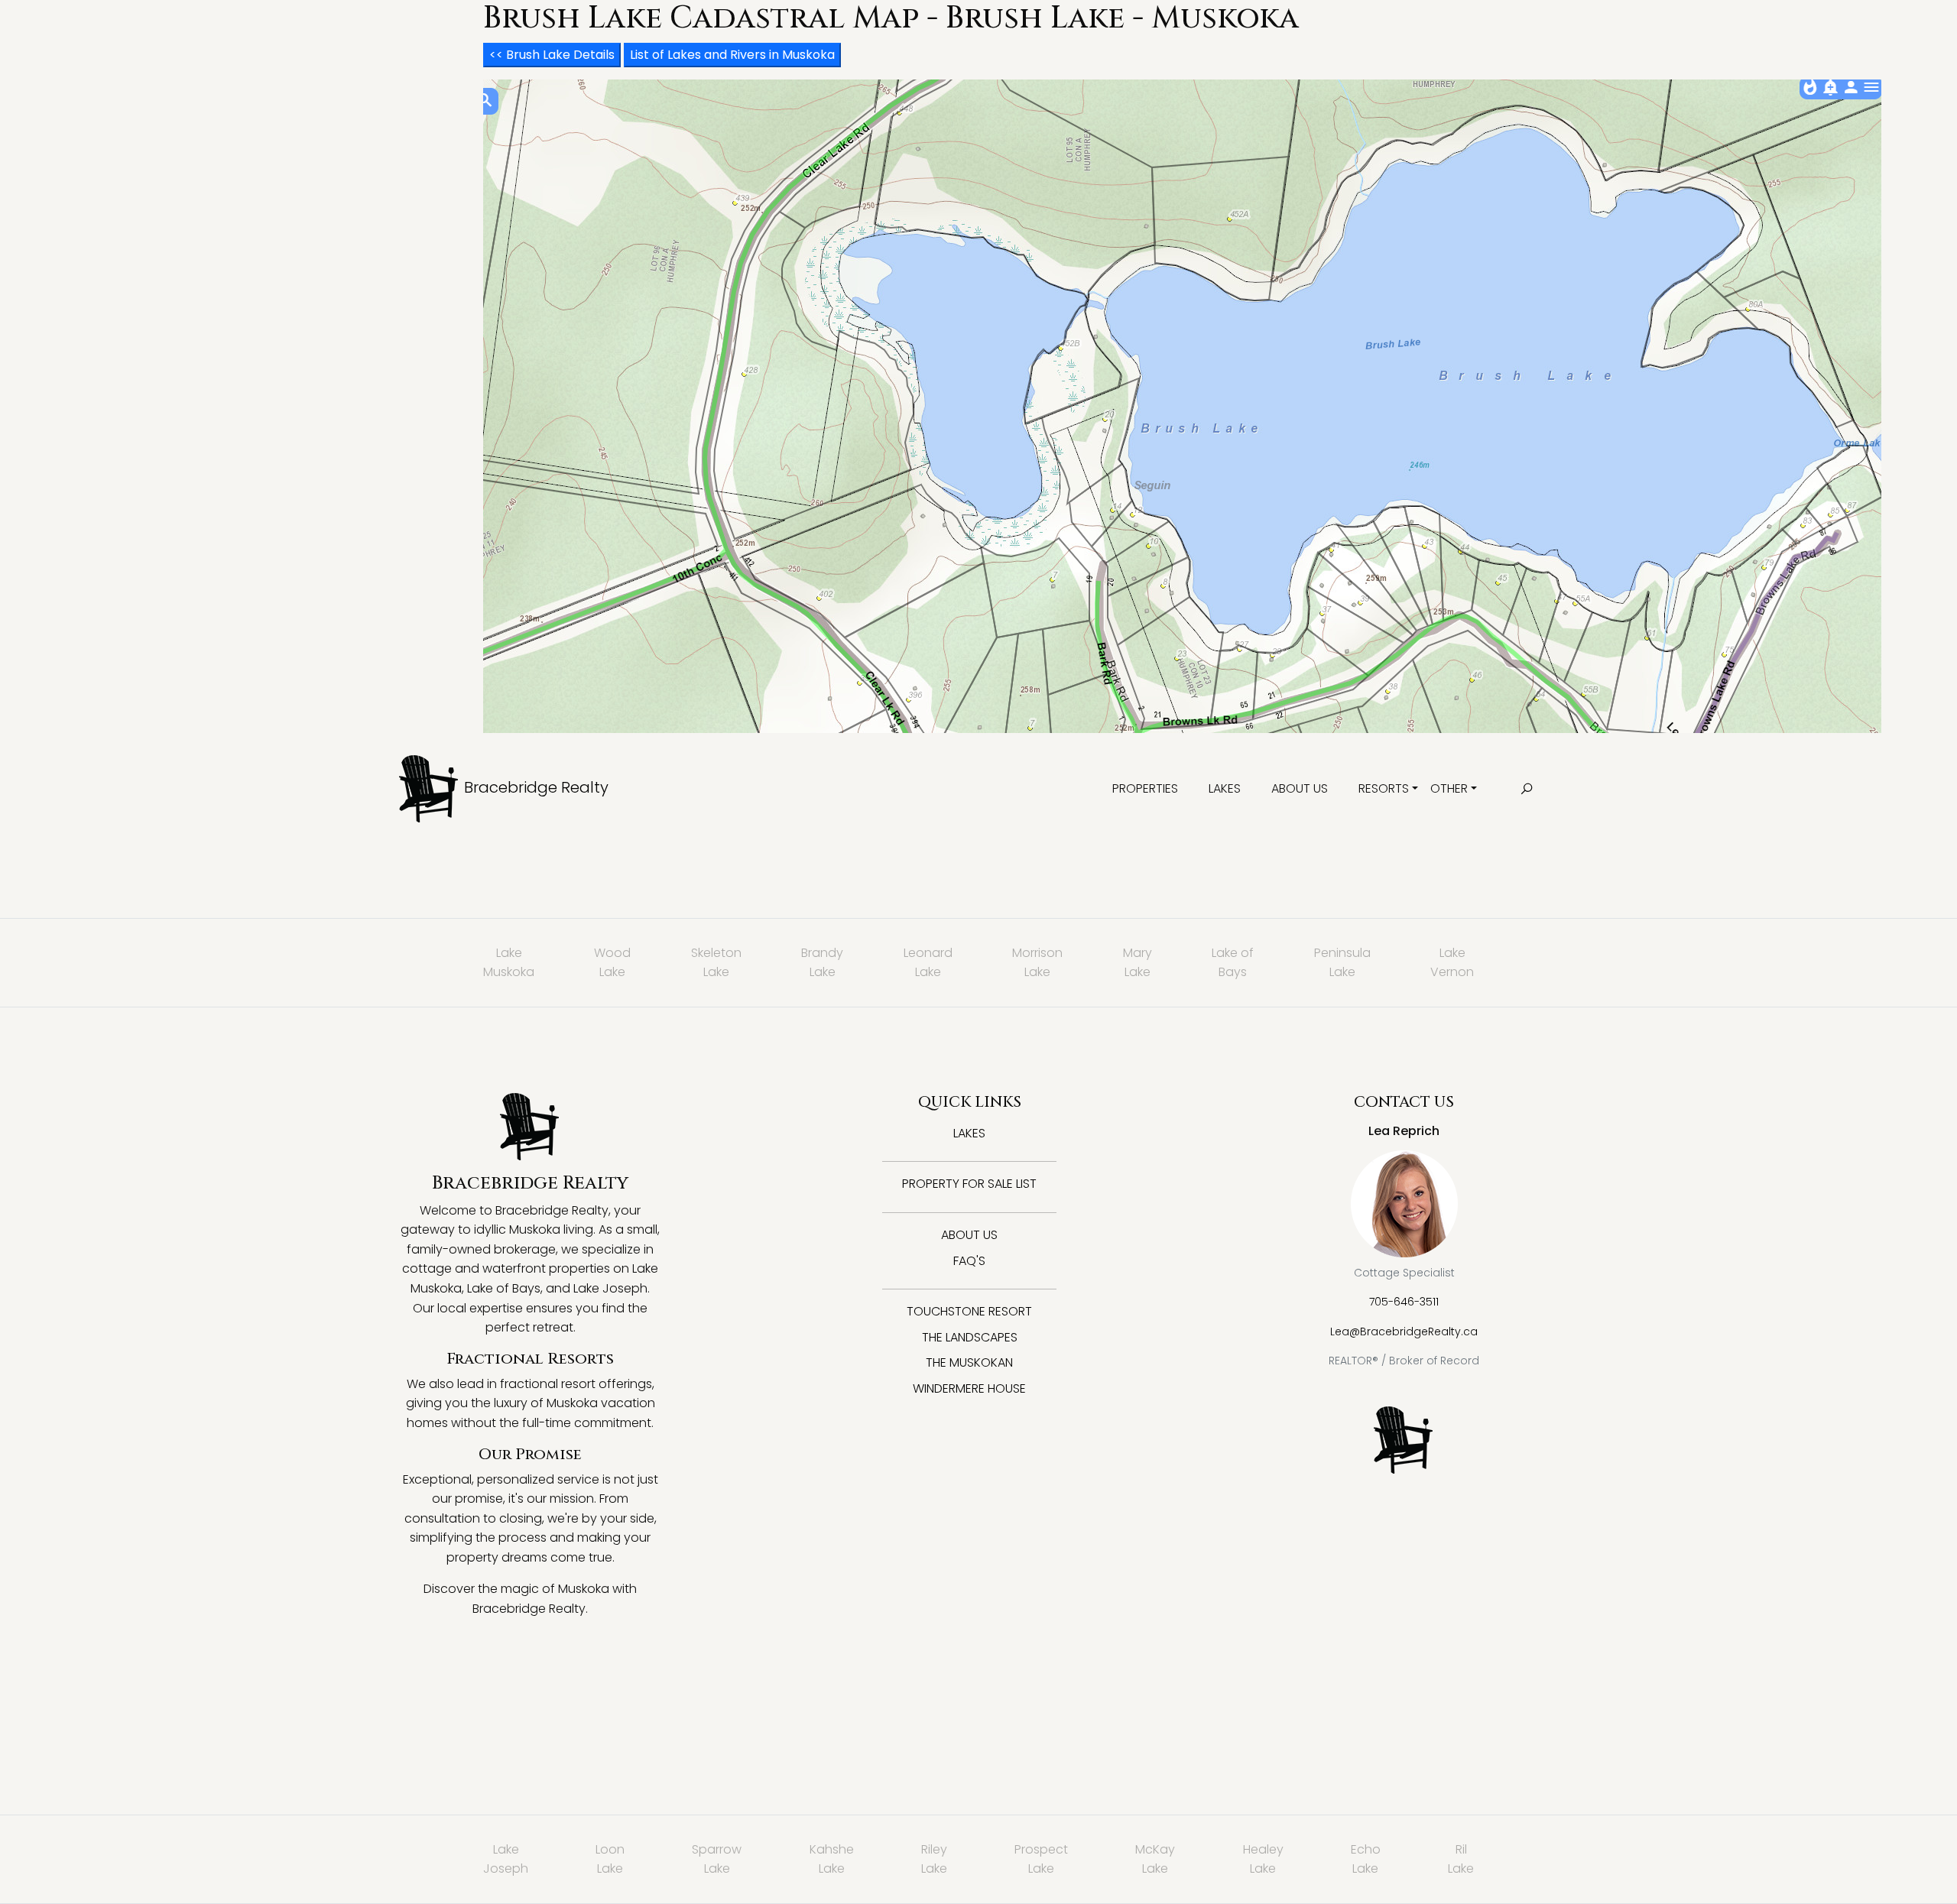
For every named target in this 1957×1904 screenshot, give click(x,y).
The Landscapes (970, 1337)
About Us (1300, 788)
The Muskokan (969, 1362)
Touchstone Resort (969, 1311)
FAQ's (969, 1261)
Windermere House (969, 1388)
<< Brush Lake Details (552, 55)
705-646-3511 (1404, 1302)
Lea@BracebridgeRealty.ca (1404, 1332)
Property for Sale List (969, 1184)
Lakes (1225, 788)
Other (1449, 788)
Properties (1145, 788)
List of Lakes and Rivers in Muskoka (732, 55)
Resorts (1384, 788)
